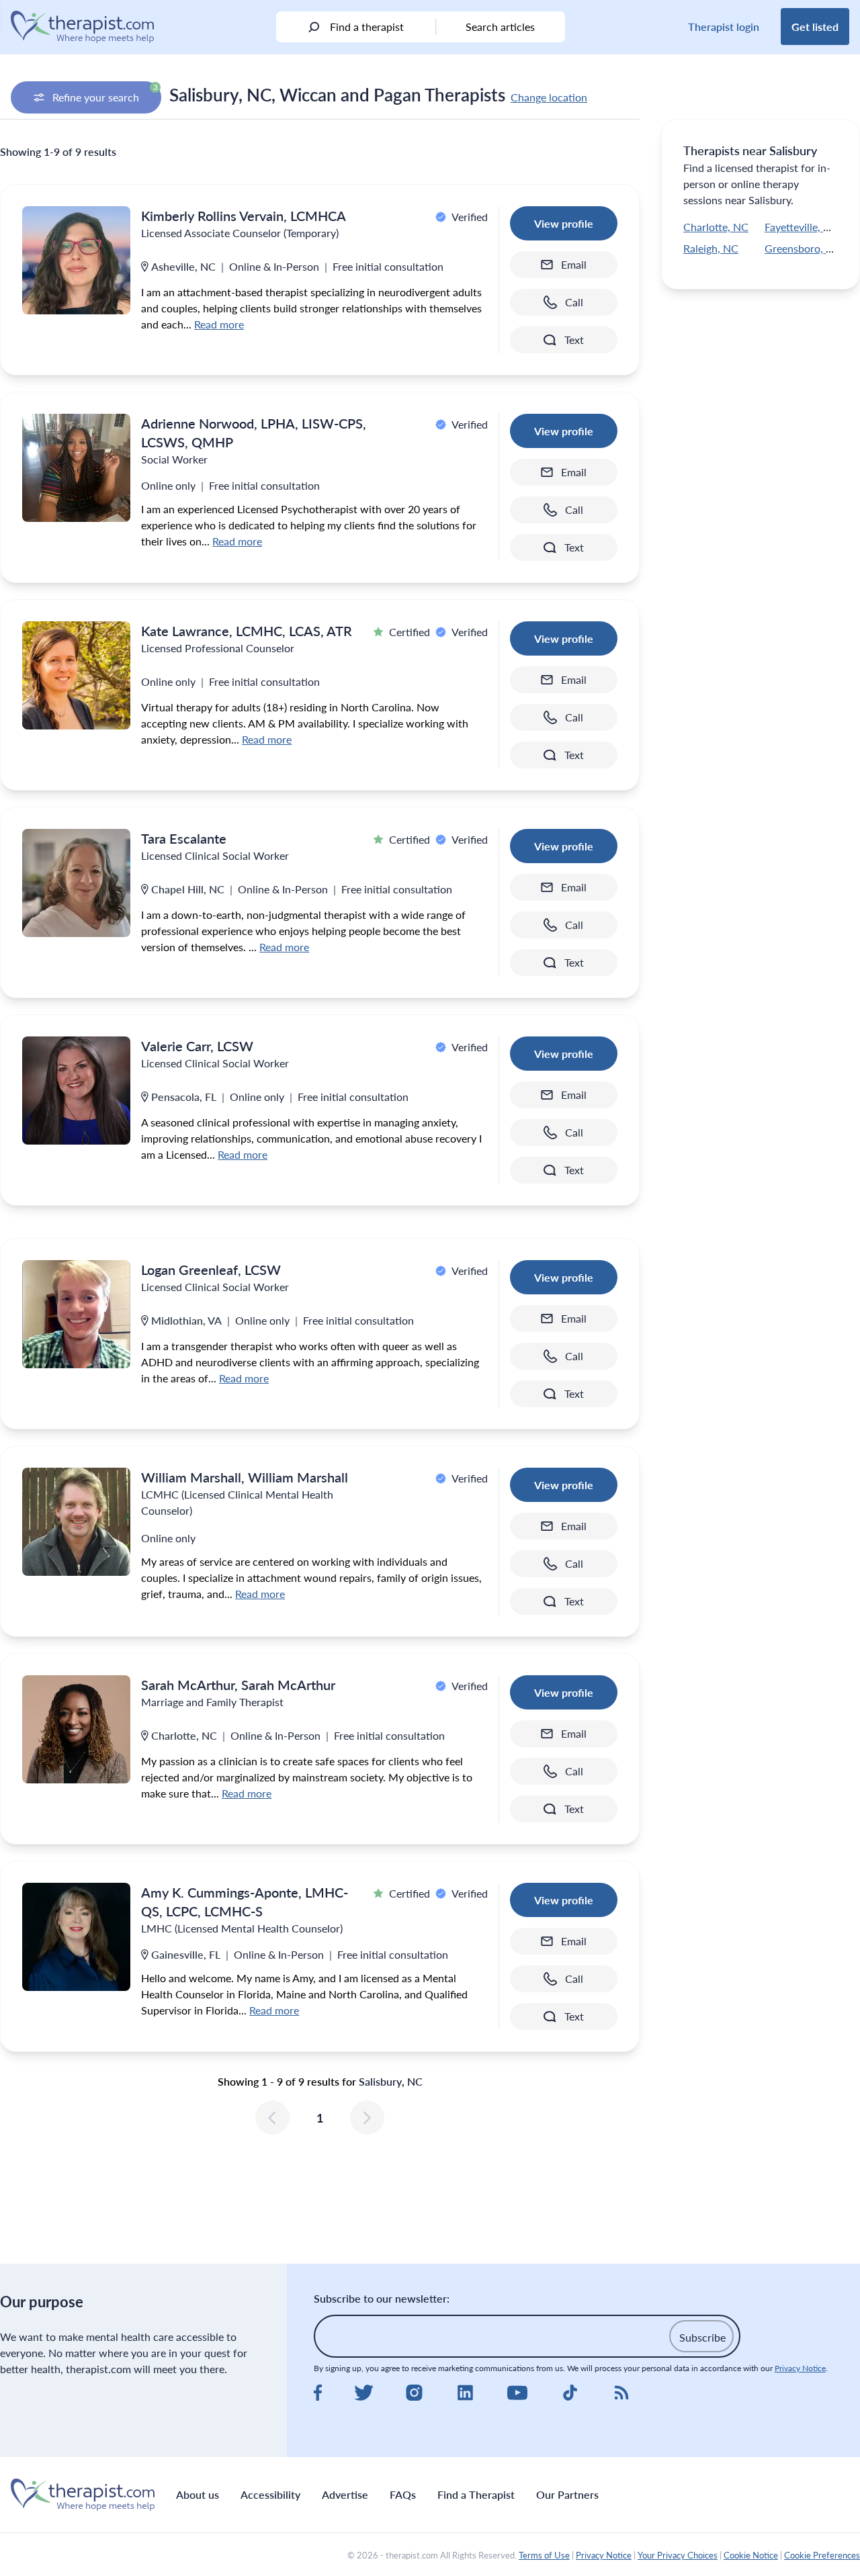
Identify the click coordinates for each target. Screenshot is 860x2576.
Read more (219, 324)
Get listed (815, 27)
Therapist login (724, 27)
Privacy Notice (800, 2368)
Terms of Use (544, 2555)
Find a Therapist (476, 2494)
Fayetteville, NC (802, 227)
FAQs (403, 2494)
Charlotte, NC (716, 227)
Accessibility (270, 2494)
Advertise (345, 2494)
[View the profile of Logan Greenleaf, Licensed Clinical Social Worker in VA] (76, 1314)
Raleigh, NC (711, 248)
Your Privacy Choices (678, 2555)
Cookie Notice (751, 2555)
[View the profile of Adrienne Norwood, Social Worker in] (76, 468)
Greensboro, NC (803, 248)
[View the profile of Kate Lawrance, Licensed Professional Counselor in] (76, 675)
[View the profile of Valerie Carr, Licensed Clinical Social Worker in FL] (76, 1091)
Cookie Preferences (822, 2555)
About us (198, 2494)
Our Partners (567, 2494)
